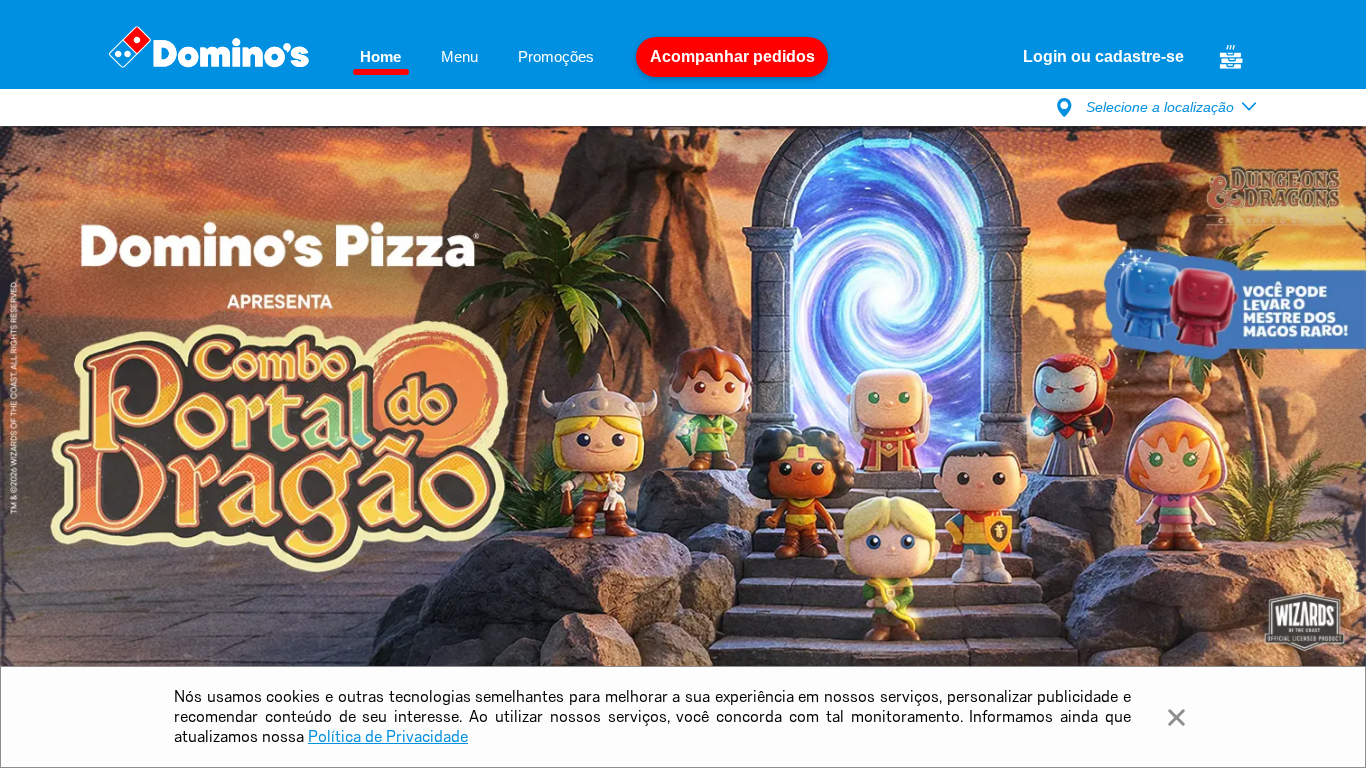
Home (380, 56)
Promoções (556, 56)
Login (1047, 56)
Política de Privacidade (388, 736)
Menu (459, 56)
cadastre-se (1137, 56)
